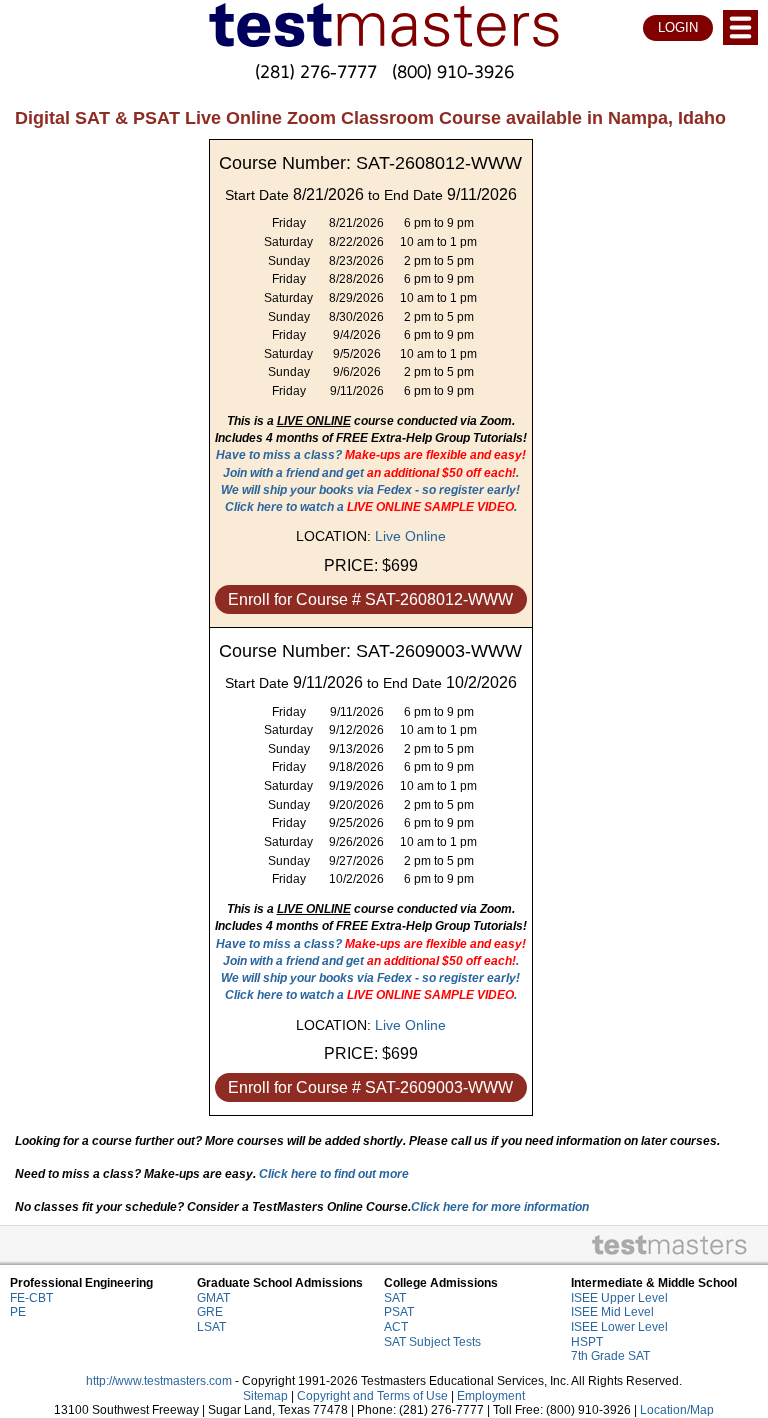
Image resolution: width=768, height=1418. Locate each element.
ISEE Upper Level (619, 1298)
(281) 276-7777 (316, 71)
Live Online (410, 536)
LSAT (211, 1327)
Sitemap (265, 1396)
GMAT (213, 1298)
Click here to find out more (334, 1174)
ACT (396, 1327)
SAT (395, 1298)
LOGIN (678, 27)
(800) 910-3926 (453, 71)
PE (18, 1312)
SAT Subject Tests (432, 1342)
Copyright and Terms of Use (372, 1396)
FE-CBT (31, 1298)
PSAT (399, 1312)
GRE (210, 1312)
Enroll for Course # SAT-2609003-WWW (370, 1087)
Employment (491, 1396)
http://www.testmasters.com (159, 1381)
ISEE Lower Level (619, 1327)
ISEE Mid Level (612, 1312)
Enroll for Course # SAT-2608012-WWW (370, 599)
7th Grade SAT (610, 1356)
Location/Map (677, 1410)
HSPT (587, 1342)
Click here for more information (500, 1207)
